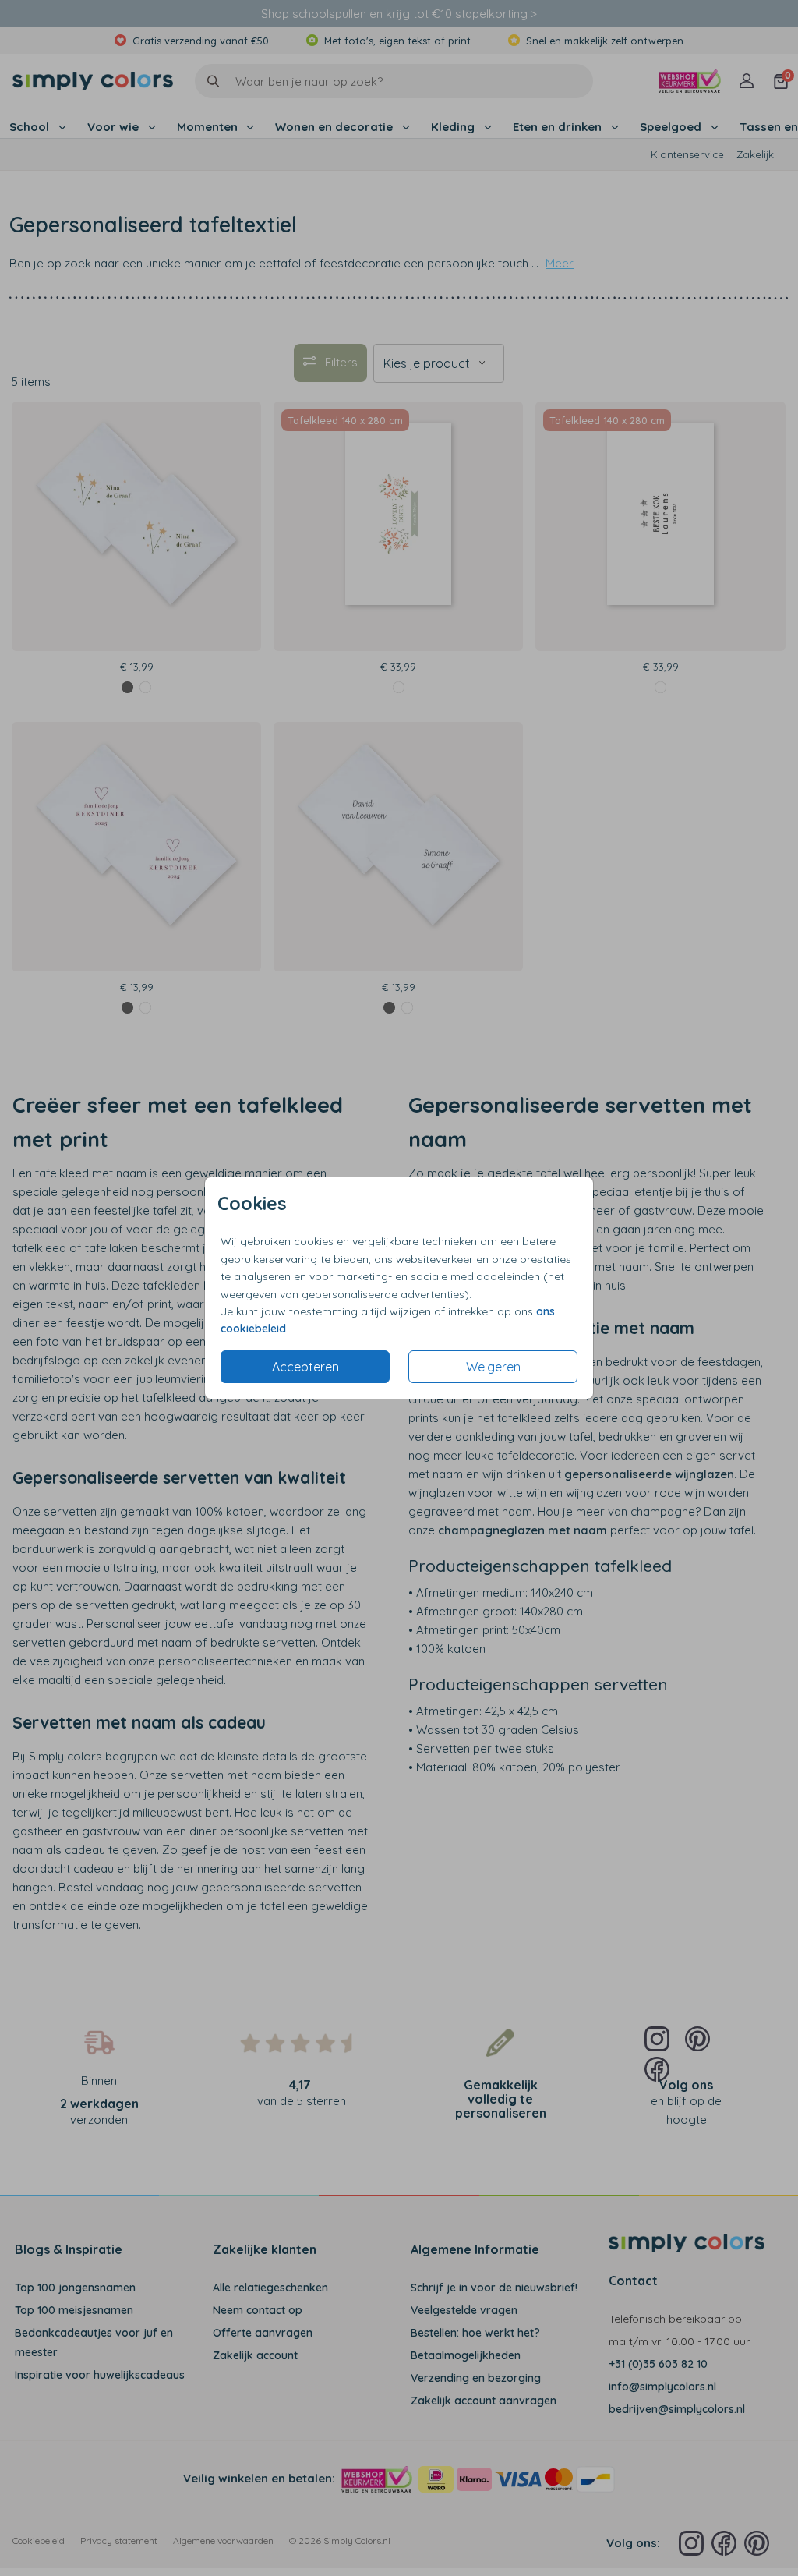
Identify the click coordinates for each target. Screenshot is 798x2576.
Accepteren (305, 1367)
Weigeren (493, 1367)
